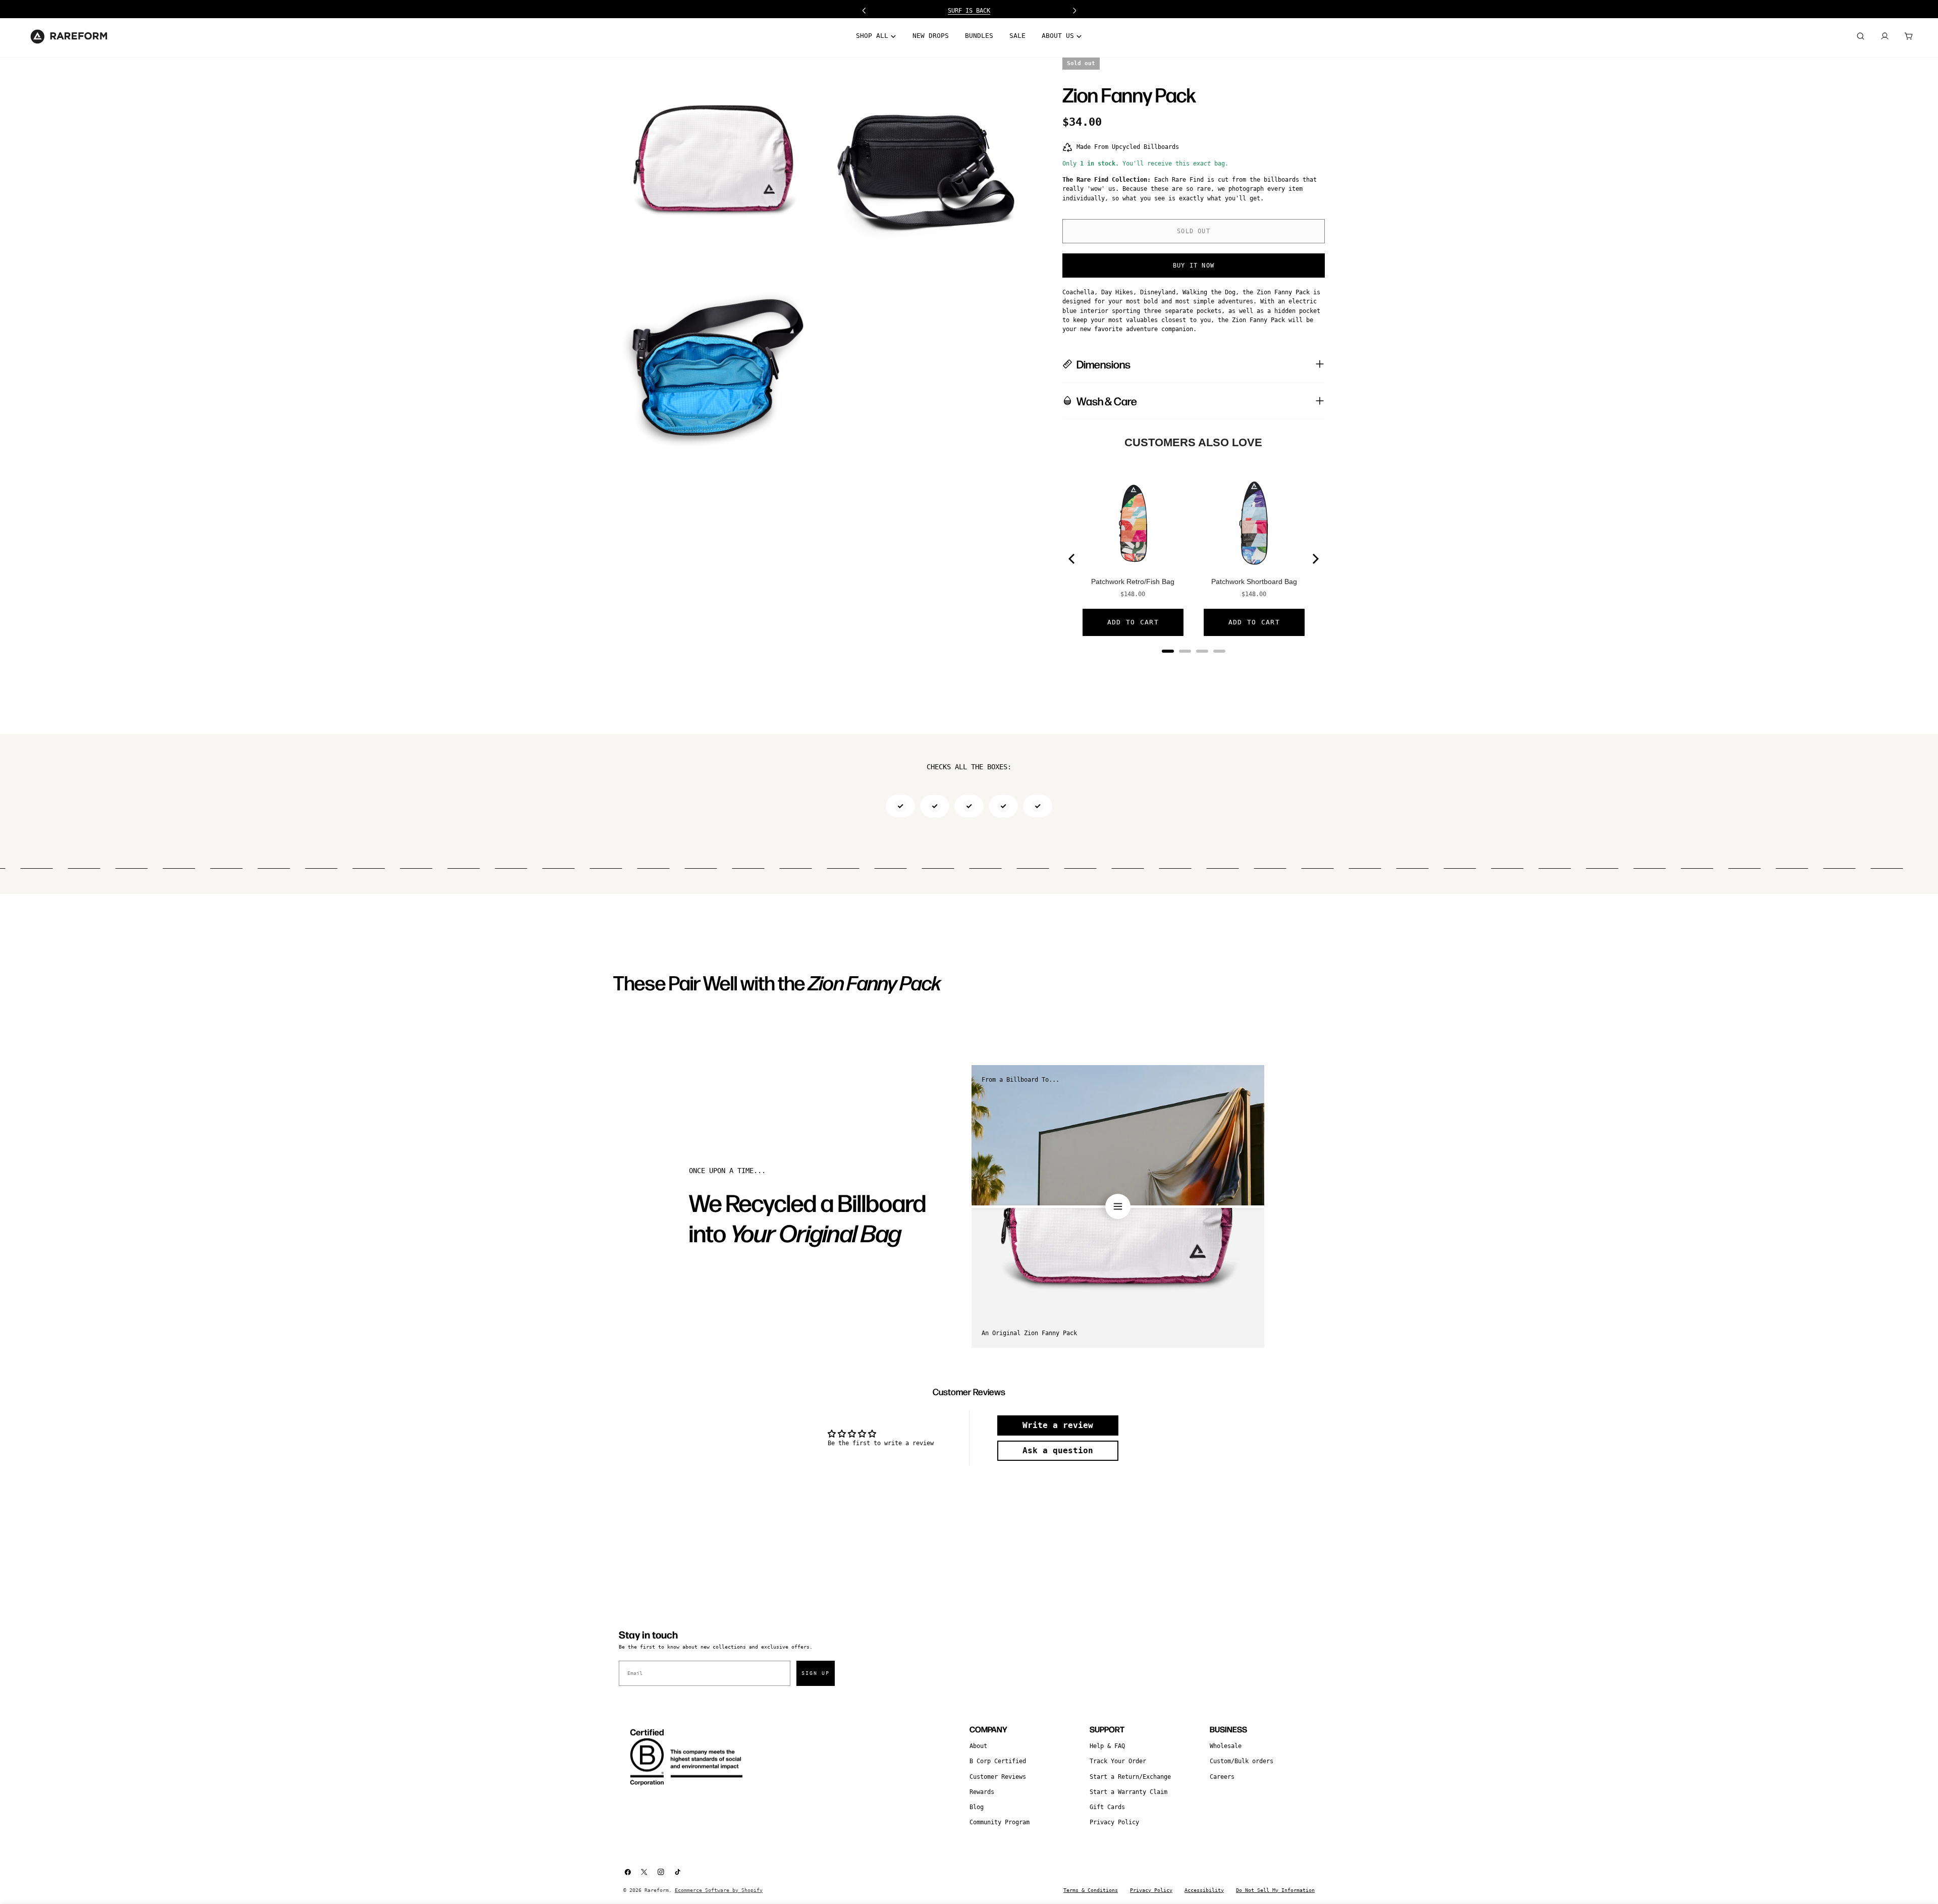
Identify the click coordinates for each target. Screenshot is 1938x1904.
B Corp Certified (998, 1761)
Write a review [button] (1058, 1425)
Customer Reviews (998, 1777)
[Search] (1860, 36)
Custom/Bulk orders (1242, 1761)
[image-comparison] (1118, 1206)
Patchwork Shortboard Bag (1254, 581)
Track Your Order (1118, 1761)
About (978, 1746)
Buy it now (1194, 266)
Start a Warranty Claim (1128, 1792)
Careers (1222, 1777)
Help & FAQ (1107, 1746)
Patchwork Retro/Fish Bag (1133, 581)
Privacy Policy (1114, 1822)
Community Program (1000, 1822)
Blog (977, 1807)
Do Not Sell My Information (1275, 1890)
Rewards (982, 1792)
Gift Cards (1107, 1807)
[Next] (1315, 559)
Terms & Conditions (1091, 1890)
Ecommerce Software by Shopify (719, 1890)
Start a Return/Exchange (1130, 1777)
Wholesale (1226, 1746)
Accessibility (1204, 1890)
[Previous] (1072, 559)
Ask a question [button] (1058, 1450)
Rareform (657, 1890)
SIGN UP (816, 1673)
